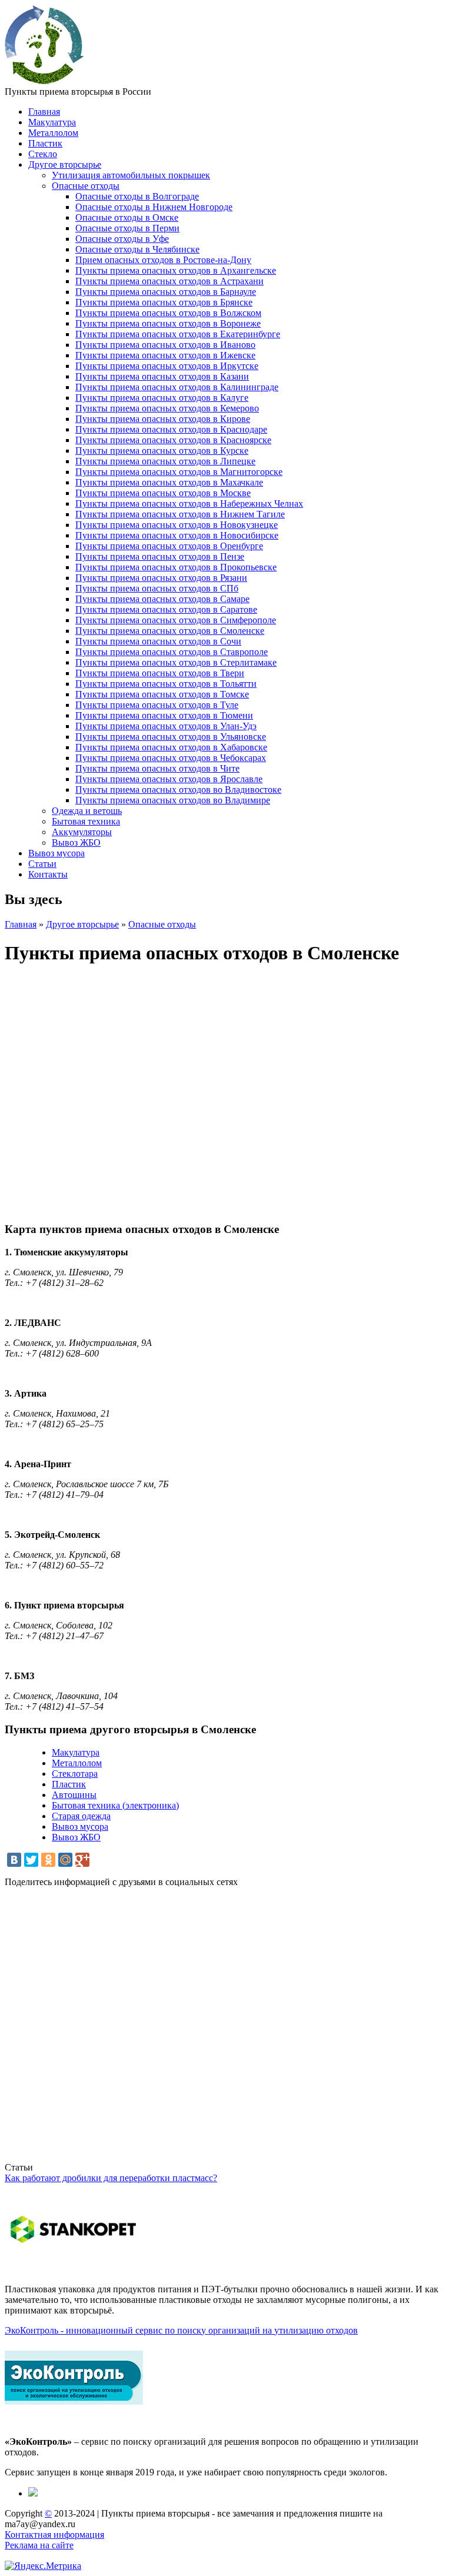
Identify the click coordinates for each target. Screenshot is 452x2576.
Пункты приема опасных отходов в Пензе (160, 556)
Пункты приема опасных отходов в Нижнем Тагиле (180, 514)
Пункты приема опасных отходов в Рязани (161, 578)
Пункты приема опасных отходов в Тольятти (166, 684)
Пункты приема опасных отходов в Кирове (163, 419)
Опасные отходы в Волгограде (137, 196)
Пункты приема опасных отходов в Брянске (164, 302)
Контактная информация (54, 2535)
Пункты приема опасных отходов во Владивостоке (178, 790)
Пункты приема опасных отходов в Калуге (162, 398)
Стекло (43, 154)
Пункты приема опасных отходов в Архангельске (176, 270)
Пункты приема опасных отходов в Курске (162, 451)
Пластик (45, 143)
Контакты (48, 874)
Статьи (42, 864)
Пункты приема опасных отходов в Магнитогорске (179, 472)
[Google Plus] (82, 1860)
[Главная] (44, 81)
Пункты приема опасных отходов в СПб (157, 588)
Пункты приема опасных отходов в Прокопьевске (176, 567)
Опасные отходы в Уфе (122, 239)
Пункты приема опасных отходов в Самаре (162, 599)
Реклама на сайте (39, 2545)
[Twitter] (31, 1860)
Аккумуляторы (82, 832)
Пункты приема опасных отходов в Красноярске (173, 440)
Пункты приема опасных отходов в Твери (160, 673)
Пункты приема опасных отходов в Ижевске (165, 355)
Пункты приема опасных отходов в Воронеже (168, 323)
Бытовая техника (86, 821)
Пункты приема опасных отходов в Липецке (165, 461)
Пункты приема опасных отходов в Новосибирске (177, 535)
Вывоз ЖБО (76, 842)
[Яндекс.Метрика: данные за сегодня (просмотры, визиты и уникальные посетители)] (43, 2566)
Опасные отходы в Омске (127, 217)
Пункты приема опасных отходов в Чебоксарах (171, 758)
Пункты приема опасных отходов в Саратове (166, 609)
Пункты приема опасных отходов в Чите (157, 768)
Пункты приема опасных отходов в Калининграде (177, 387)
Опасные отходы (86, 186)
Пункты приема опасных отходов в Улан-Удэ (166, 726)
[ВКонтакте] (14, 1860)
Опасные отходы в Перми (127, 228)
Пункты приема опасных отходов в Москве (163, 493)
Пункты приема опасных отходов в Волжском (168, 313)
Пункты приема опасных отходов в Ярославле (169, 779)
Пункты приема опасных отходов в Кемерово (167, 408)
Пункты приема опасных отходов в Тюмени (164, 715)
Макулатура (52, 122)
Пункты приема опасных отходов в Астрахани (169, 281)
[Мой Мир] (65, 1860)
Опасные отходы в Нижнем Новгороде (154, 207)
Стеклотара (75, 1774)
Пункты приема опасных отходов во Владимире (173, 800)
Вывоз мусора (56, 853)
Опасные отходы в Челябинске (137, 249)
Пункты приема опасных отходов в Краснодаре (171, 429)
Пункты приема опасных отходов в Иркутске (167, 366)
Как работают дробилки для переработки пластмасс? (111, 2178)
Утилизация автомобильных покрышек (131, 175)
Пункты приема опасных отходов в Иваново (165, 345)
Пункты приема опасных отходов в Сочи (158, 641)
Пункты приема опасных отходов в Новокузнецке (177, 525)
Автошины (74, 1795)
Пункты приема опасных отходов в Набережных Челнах (189, 503)
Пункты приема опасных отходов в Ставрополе (172, 652)
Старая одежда (81, 1816)
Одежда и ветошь (87, 811)
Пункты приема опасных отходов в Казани (162, 376)
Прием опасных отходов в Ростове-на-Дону (163, 260)
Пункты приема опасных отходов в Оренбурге (169, 546)
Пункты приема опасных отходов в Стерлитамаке (176, 662)
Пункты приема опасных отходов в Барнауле (166, 292)
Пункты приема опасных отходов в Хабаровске (171, 747)
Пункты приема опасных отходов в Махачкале (169, 482)
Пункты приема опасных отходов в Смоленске (170, 631)
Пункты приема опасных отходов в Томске (162, 694)
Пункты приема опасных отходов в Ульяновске (171, 737)
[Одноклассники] (48, 1860)
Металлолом (53, 133)
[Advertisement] (226, 2030)
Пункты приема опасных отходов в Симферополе (176, 620)
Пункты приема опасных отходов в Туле (157, 705)
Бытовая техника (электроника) (115, 1805)
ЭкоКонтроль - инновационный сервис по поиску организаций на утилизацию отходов (181, 2330)
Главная (44, 112)
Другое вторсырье (65, 164)
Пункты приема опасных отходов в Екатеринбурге (178, 334)
